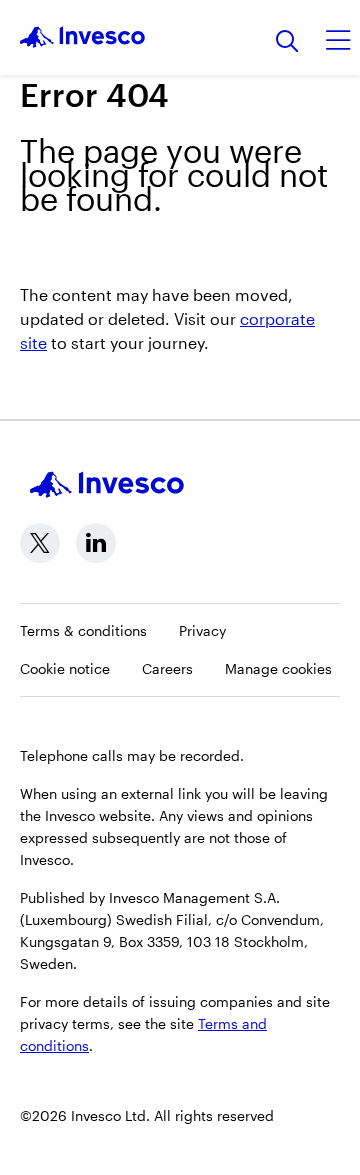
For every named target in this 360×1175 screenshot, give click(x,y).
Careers (167, 668)
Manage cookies (278, 668)
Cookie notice (65, 668)
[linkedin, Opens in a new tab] (96, 543)
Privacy (202, 630)
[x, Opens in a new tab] (40, 543)
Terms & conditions (83, 630)
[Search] (287, 42)
